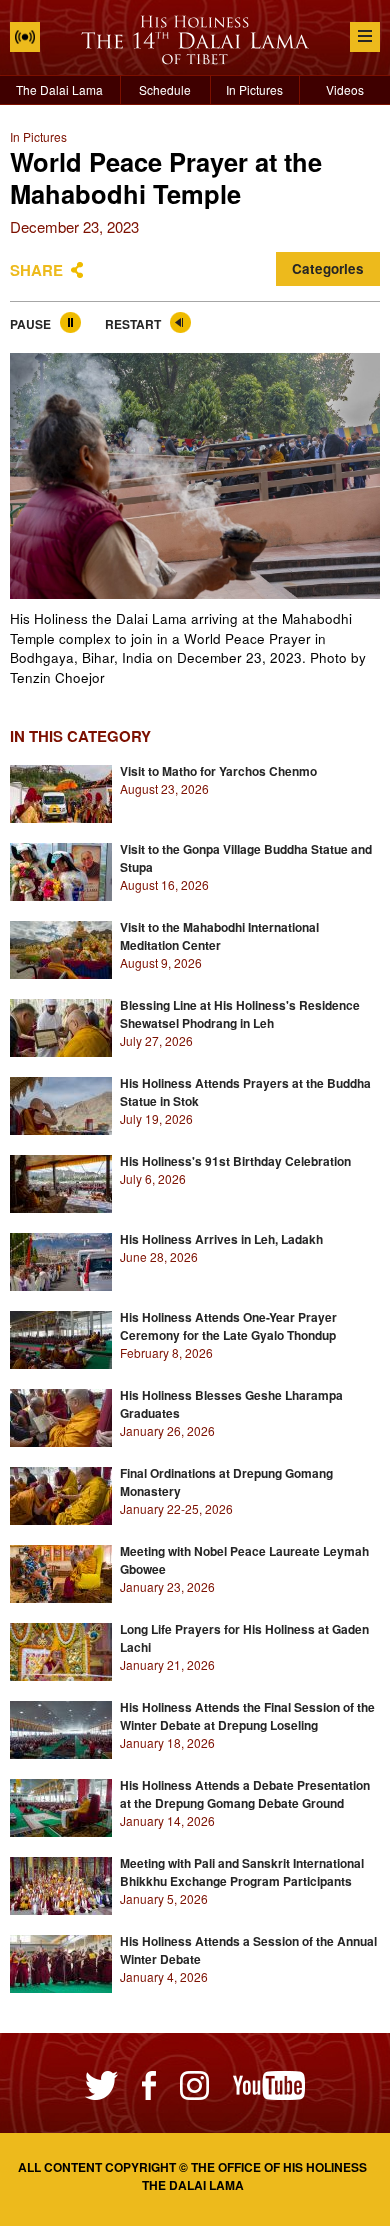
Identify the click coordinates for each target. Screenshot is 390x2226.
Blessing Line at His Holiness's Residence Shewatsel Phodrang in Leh (240, 1014)
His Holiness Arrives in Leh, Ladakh (221, 1239)
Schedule (165, 89)
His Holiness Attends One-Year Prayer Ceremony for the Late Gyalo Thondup (228, 1326)
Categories (328, 268)
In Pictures (254, 89)
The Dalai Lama (59, 89)
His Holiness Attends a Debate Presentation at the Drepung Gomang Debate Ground (245, 1794)
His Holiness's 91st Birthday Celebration (235, 1161)
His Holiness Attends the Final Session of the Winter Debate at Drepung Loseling (247, 1716)
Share (36, 270)
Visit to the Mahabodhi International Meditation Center (219, 936)
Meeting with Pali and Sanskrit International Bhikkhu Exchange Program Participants (242, 1872)
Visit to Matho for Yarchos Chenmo (218, 771)
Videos (345, 89)
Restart (133, 324)
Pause (30, 324)
